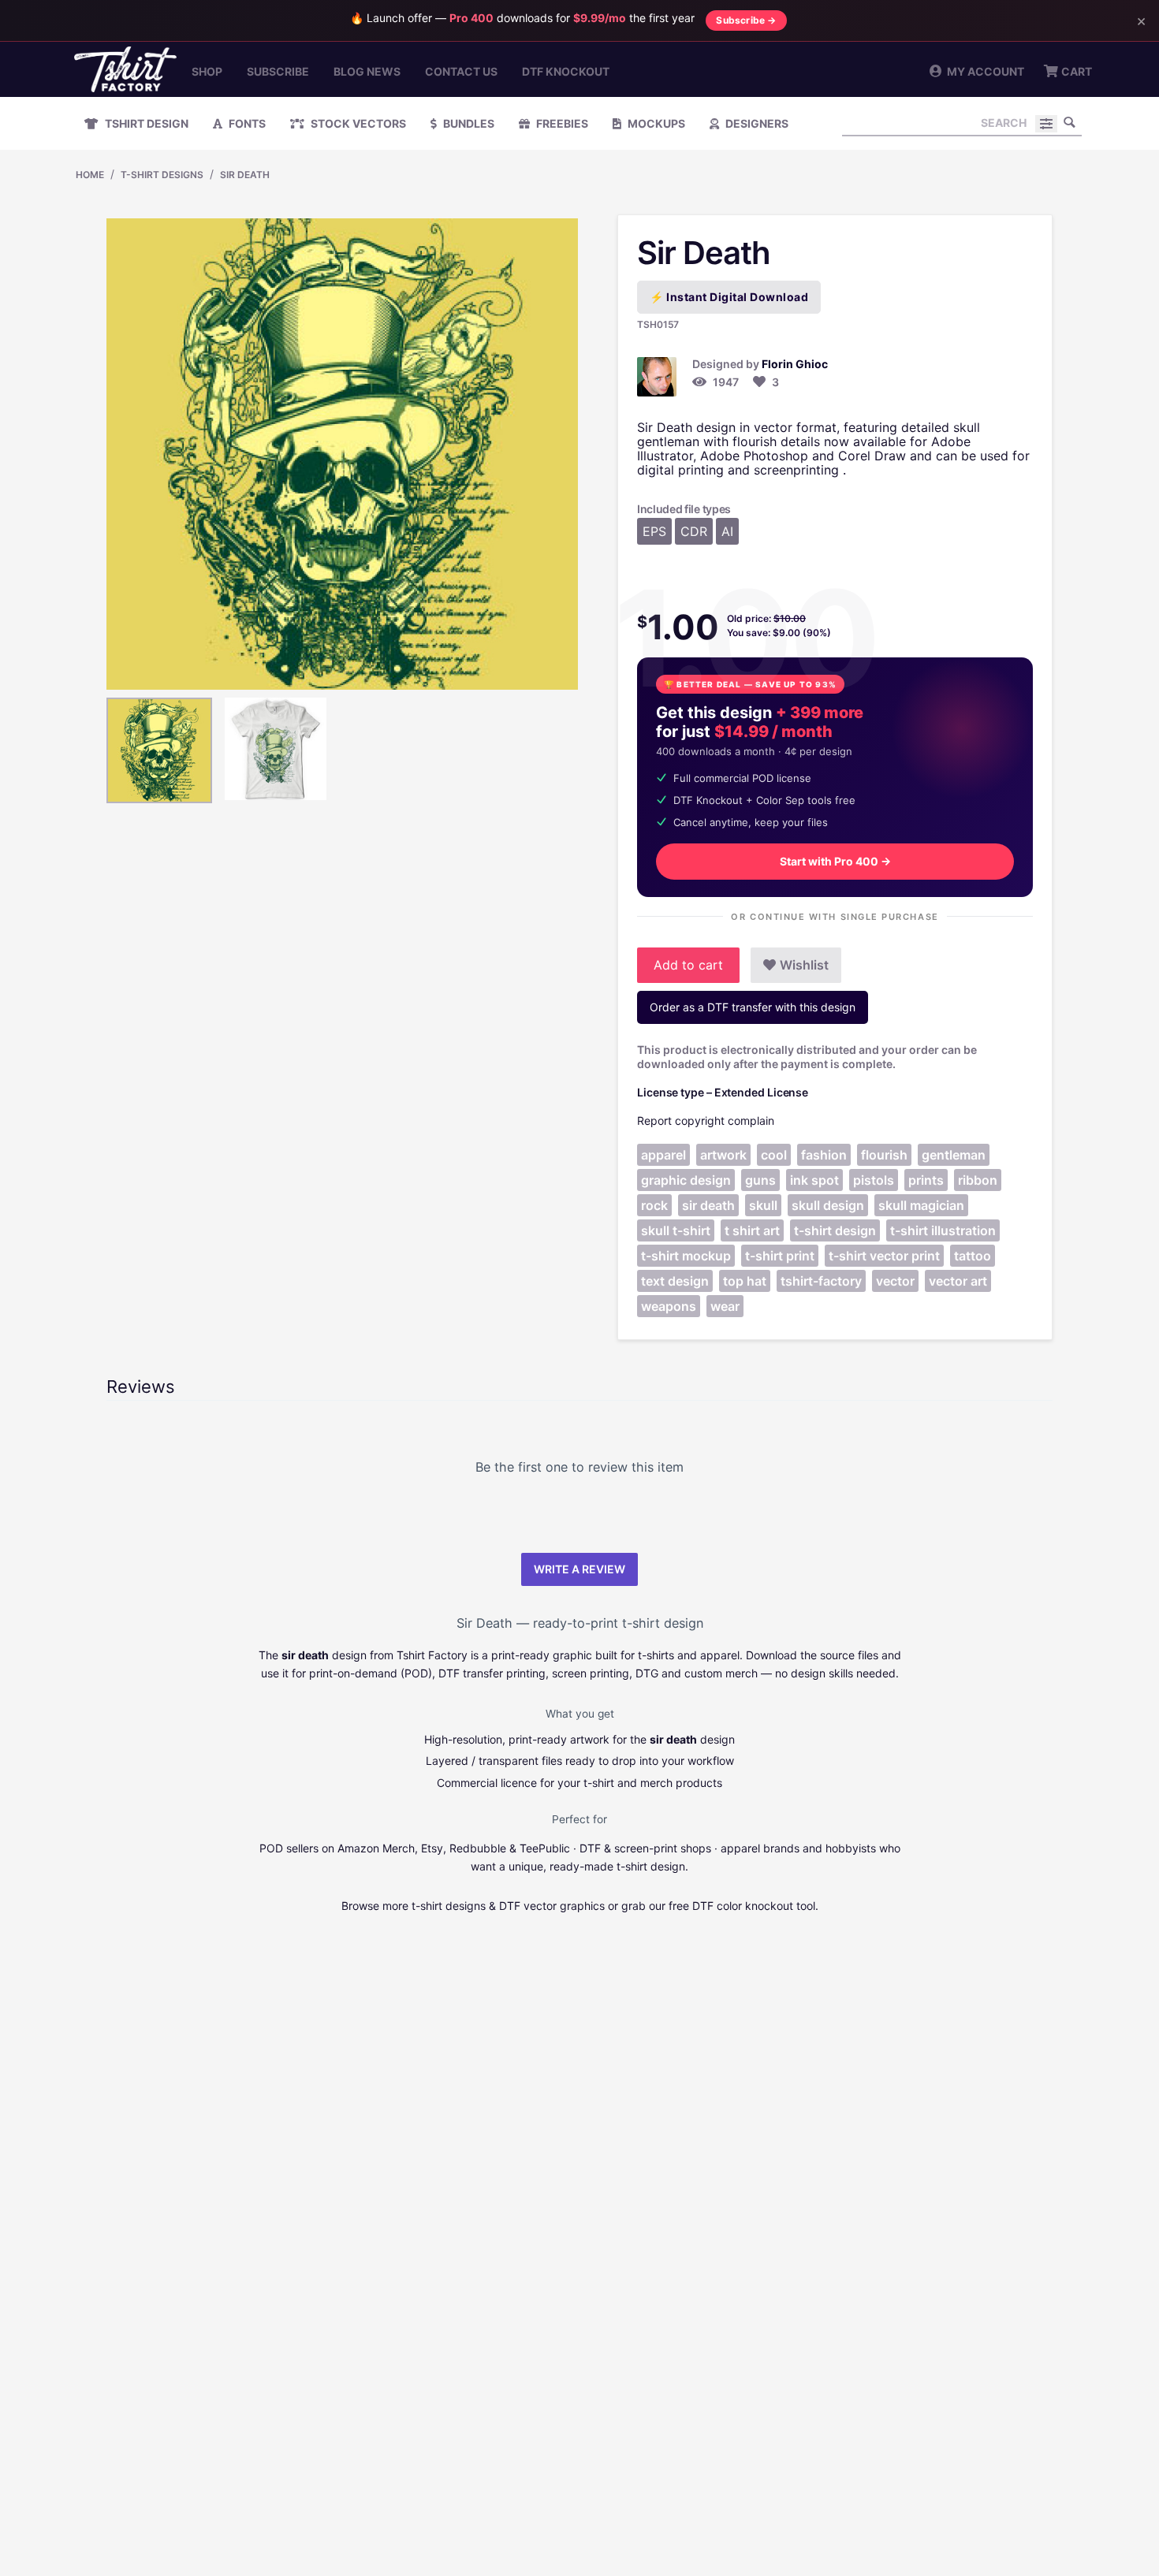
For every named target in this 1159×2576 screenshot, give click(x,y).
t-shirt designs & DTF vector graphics (508, 1906)
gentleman (954, 1155)
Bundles (468, 123)
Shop (207, 71)
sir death (708, 1205)
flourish (884, 1155)
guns (760, 1180)
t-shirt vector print (884, 1256)
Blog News (367, 71)
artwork (723, 1155)
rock (654, 1205)
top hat (745, 1281)
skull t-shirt (676, 1230)
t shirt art (752, 1230)
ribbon (978, 1180)
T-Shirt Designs (162, 175)
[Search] (1070, 122)
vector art (958, 1281)
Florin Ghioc (795, 364)
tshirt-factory (821, 1281)
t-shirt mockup (686, 1256)
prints (926, 1180)
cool (774, 1155)
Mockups (655, 123)
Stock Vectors (357, 123)
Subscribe (278, 71)
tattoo (973, 1256)
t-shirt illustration (943, 1230)
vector (895, 1281)
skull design (828, 1205)
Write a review (579, 1569)
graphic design (686, 1180)
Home (90, 175)
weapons (669, 1306)
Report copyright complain (706, 1120)
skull (763, 1205)
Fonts (246, 123)
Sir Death (245, 175)
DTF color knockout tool (754, 1906)
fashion (824, 1155)
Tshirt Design (145, 123)
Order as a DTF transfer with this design (753, 1007)
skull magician (921, 1205)
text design (675, 1281)
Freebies (561, 123)
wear (725, 1306)
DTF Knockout (566, 71)
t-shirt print (780, 1256)
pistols (874, 1180)
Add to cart (688, 965)
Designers (756, 123)
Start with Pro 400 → (835, 861)
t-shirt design (835, 1230)
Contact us (461, 71)
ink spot (814, 1180)
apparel (663, 1155)
